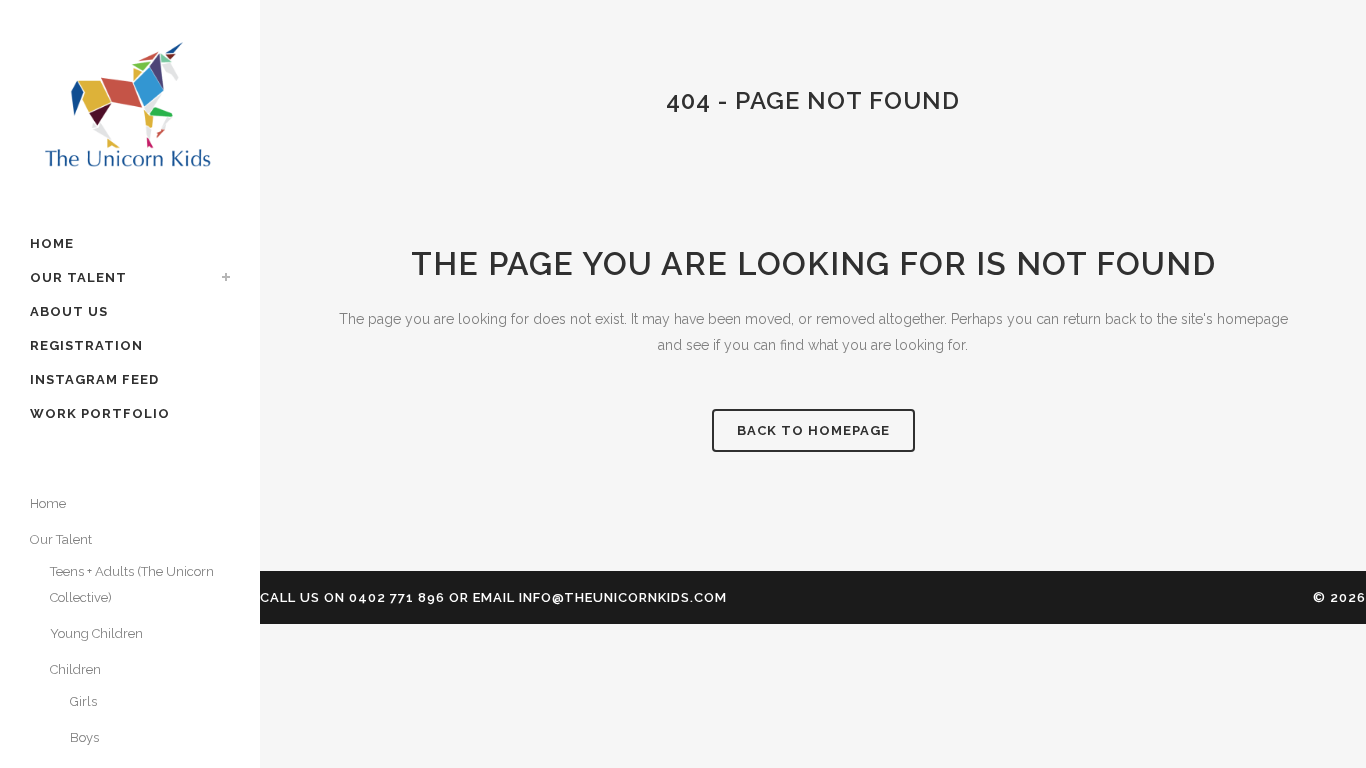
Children (75, 669)
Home (48, 503)
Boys (84, 737)
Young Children (96, 633)
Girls (83, 701)
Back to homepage (813, 430)
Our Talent (61, 539)
